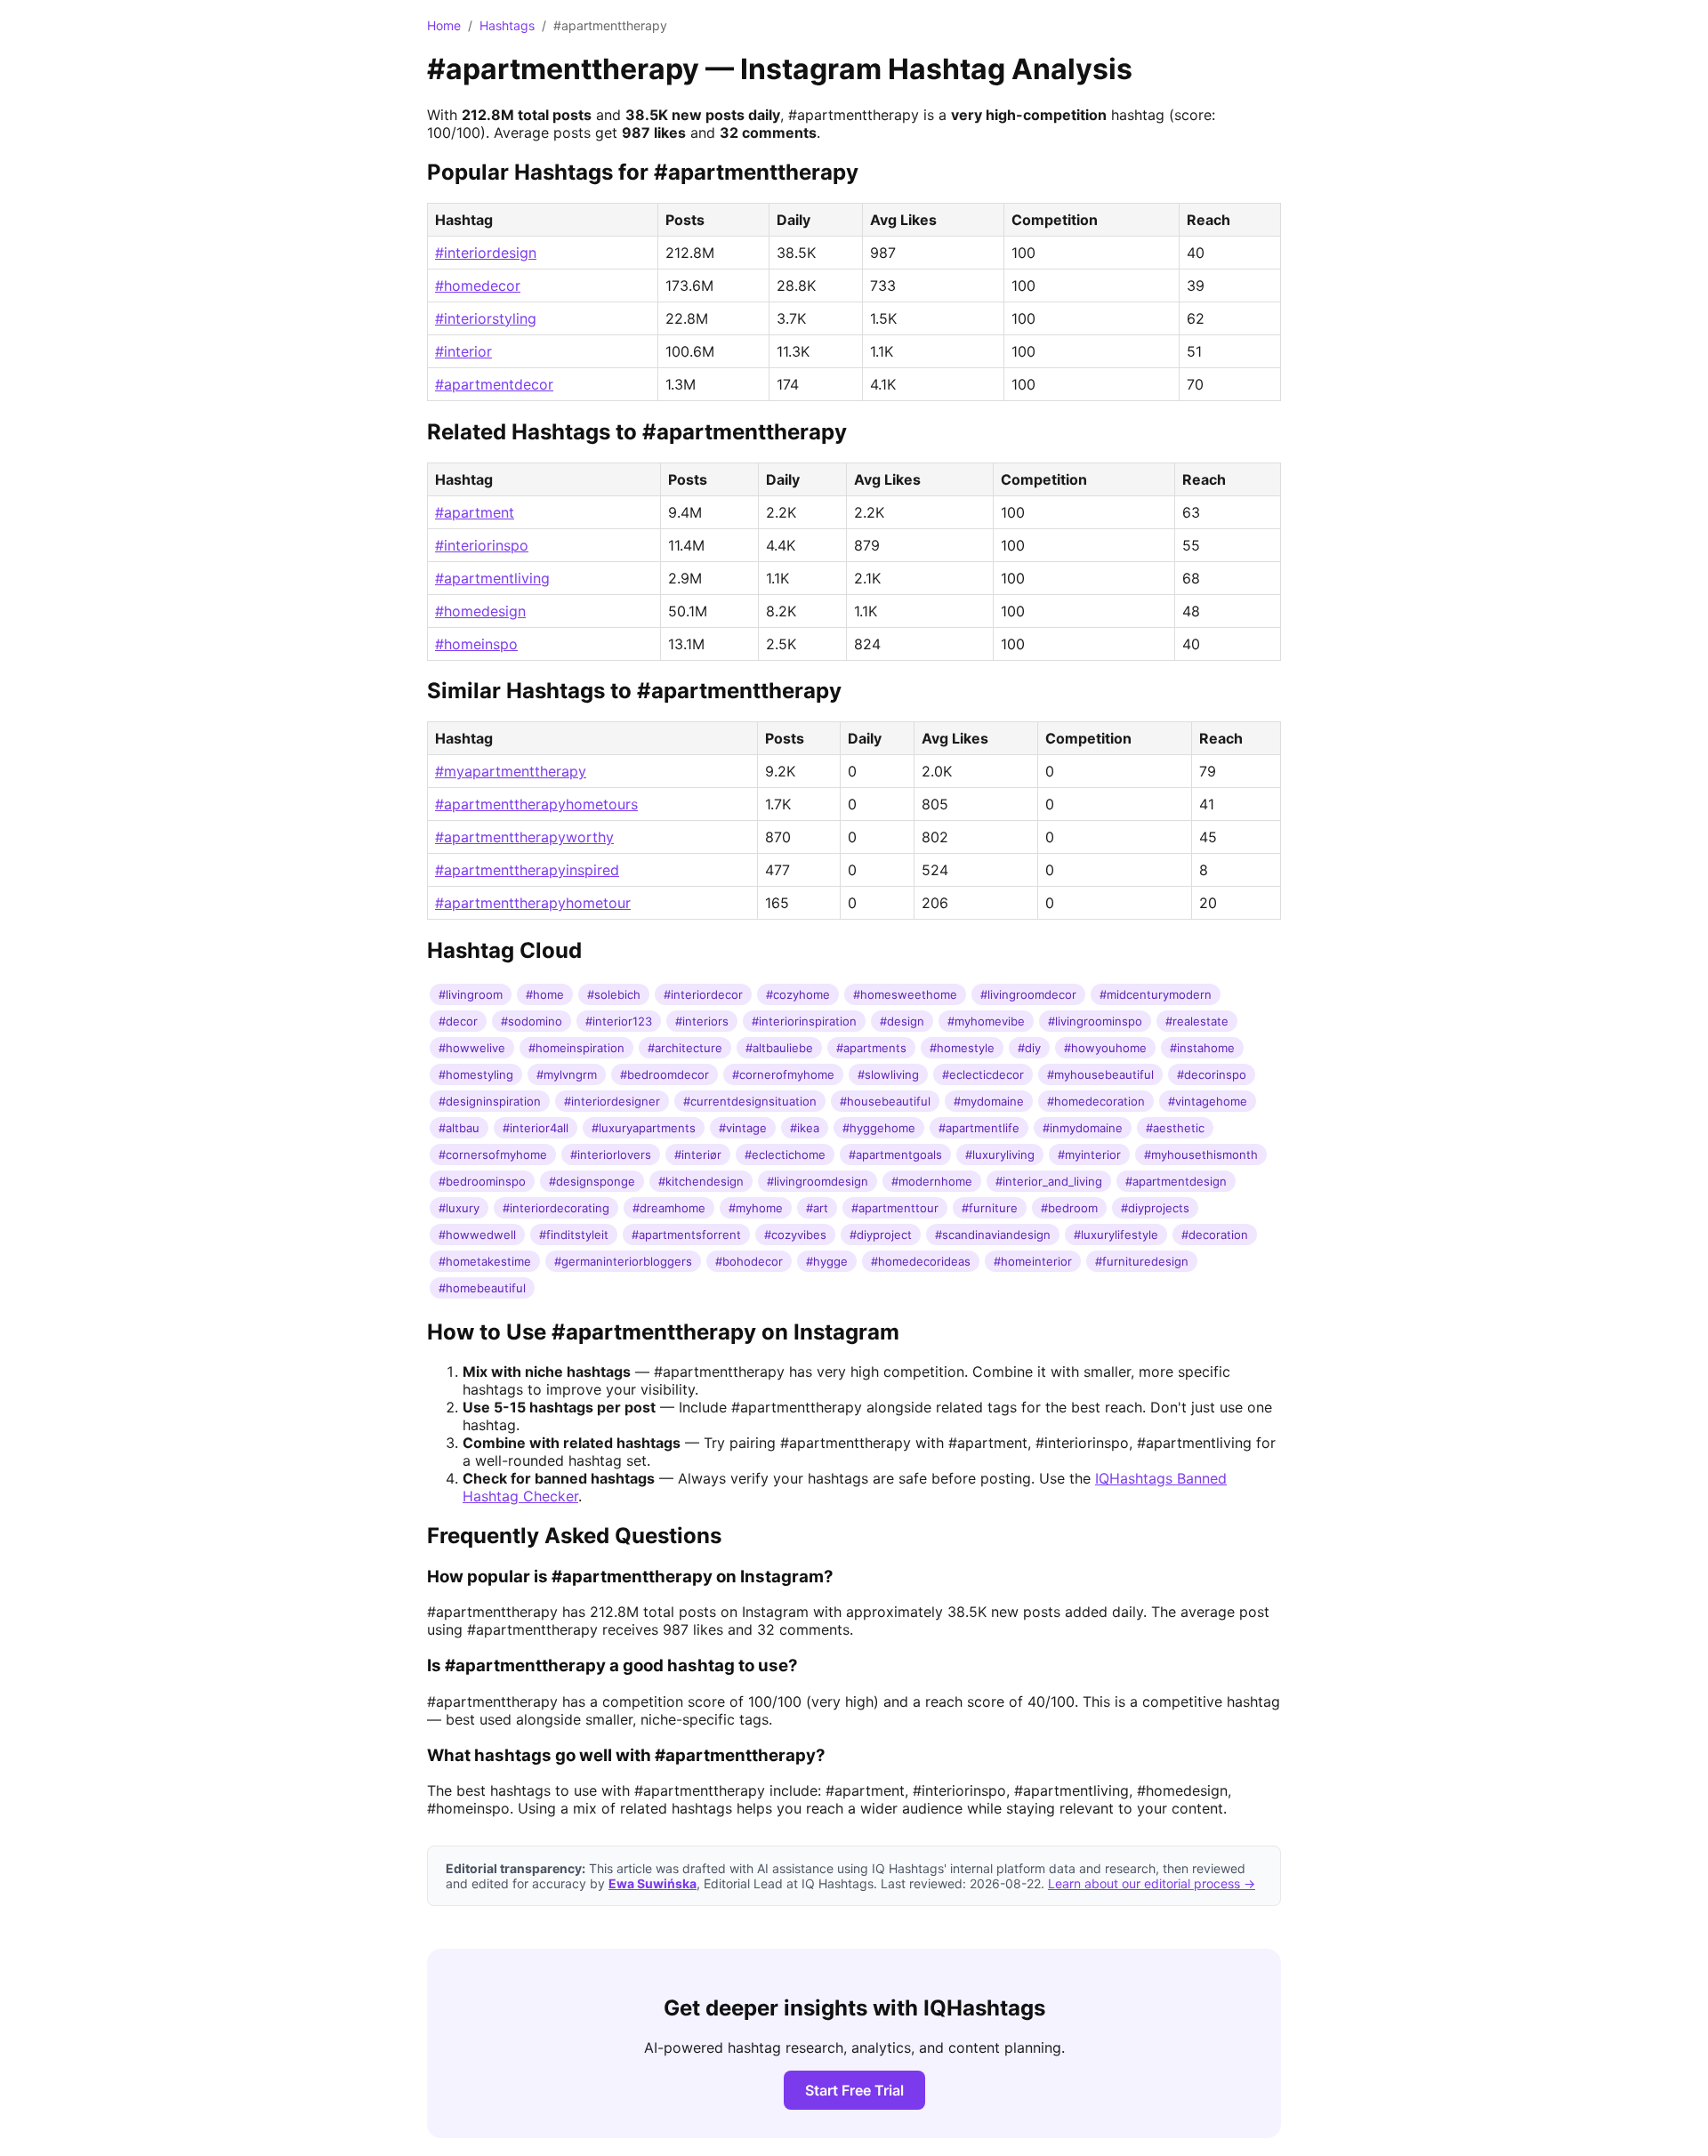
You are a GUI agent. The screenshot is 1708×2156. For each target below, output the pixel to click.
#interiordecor (703, 994)
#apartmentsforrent (686, 1235)
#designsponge (592, 1181)
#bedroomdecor (665, 1074)
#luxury (459, 1208)
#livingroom (471, 994)
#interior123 (619, 1021)
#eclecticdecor (983, 1074)
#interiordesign (486, 253)
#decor (458, 1021)
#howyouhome (1105, 1048)
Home (444, 25)
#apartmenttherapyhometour (533, 903)
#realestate (1197, 1021)
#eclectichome (785, 1154)
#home (545, 994)
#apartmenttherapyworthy (524, 837)
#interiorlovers (611, 1154)
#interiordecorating (556, 1208)
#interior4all (536, 1128)
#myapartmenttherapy (511, 771)
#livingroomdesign (818, 1181)
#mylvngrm (567, 1074)
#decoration (1215, 1235)
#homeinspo (476, 644)
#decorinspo (1212, 1074)
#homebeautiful (482, 1288)
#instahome (1202, 1048)
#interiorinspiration (804, 1021)
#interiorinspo (482, 545)
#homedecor (478, 286)
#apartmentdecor (494, 384)
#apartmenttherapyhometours (536, 804)
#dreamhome (669, 1208)
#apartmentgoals (895, 1154)
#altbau (459, 1128)
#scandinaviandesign (993, 1235)
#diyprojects (1155, 1208)
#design (902, 1021)
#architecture (685, 1048)
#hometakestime (485, 1261)
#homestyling (476, 1074)
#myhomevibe (986, 1021)
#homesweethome (905, 994)
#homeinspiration (576, 1048)
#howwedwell (477, 1235)
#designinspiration (490, 1101)
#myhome (756, 1208)
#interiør (698, 1154)
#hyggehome (879, 1128)
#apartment (475, 512)
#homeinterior (1033, 1261)
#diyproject (881, 1235)
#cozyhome (798, 994)
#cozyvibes (795, 1235)
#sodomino (532, 1021)
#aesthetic (1175, 1128)
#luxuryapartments (644, 1128)
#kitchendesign (701, 1181)
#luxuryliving (1000, 1154)
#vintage (743, 1128)
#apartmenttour (895, 1208)
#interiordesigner (612, 1101)
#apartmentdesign (1176, 1181)
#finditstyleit (574, 1235)
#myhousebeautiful (1100, 1074)
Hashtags (507, 25)
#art (817, 1208)
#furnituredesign (1142, 1261)
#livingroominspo (1095, 1021)
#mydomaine (989, 1101)
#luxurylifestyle (1116, 1235)
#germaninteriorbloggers (623, 1261)
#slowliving (888, 1074)
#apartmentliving (492, 578)
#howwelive (472, 1048)
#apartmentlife (979, 1128)
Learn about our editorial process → (1152, 1883)
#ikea (805, 1128)
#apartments (871, 1048)
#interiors (702, 1021)
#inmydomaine (1083, 1128)
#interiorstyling (486, 318)
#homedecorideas (921, 1261)
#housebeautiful (885, 1101)
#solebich (614, 994)
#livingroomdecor (1028, 994)
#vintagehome (1208, 1101)
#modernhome (932, 1181)
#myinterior (1089, 1154)
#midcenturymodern (1156, 994)
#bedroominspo (482, 1181)
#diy (1029, 1048)
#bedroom (1069, 1208)
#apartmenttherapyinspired (527, 870)
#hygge (827, 1261)
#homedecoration (1096, 1101)
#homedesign (480, 611)
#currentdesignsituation (750, 1101)
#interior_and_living (1049, 1181)
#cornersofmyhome (493, 1154)
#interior (463, 351)
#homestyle (962, 1048)
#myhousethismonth (1201, 1154)
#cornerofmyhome (783, 1074)
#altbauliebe (779, 1048)
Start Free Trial (854, 2090)
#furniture (990, 1208)
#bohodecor (749, 1261)
